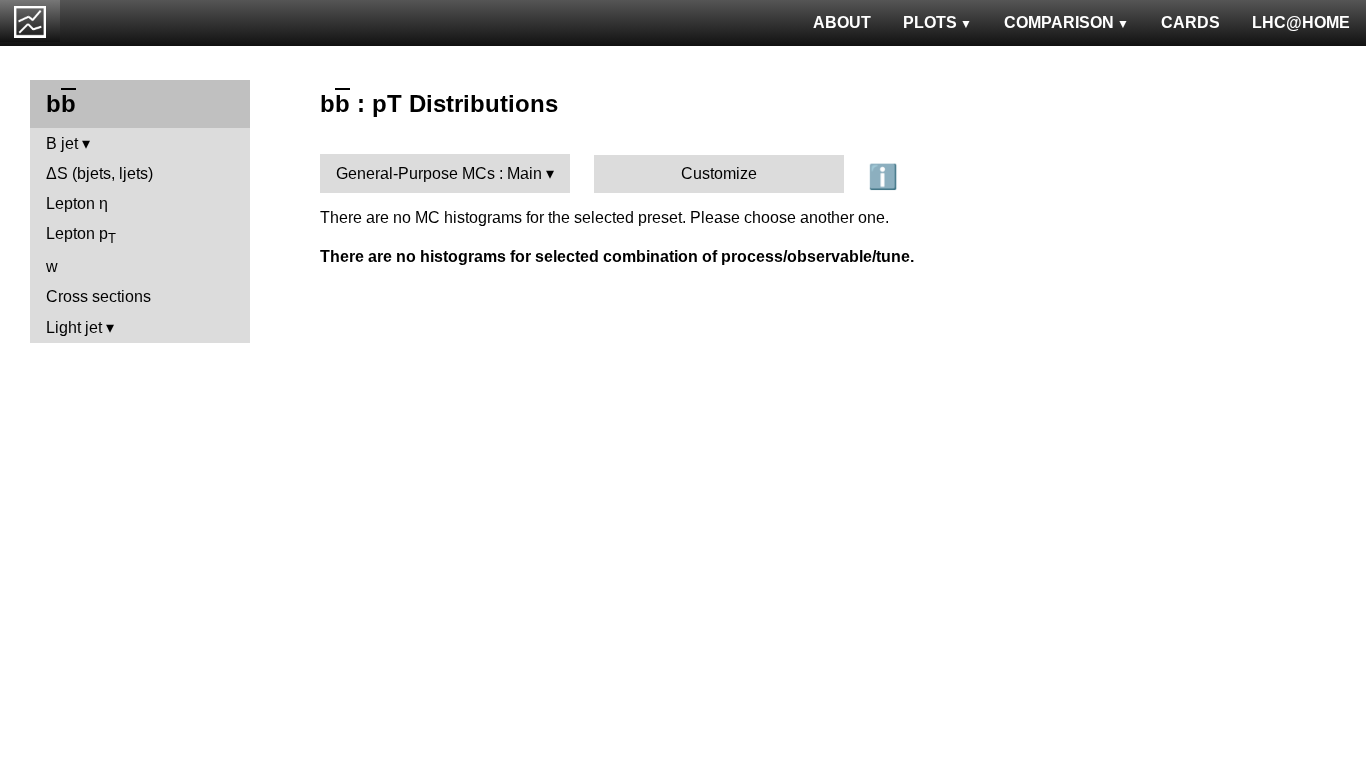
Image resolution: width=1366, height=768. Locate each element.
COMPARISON (1059, 22)
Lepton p (81, 235)
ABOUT (842, 22)
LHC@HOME (1301, 22)
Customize (719, 173)
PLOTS (930, 22)
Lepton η (77, 203)
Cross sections (98, 296)
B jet (62, 143)
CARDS (1190, 22)
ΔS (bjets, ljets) (99, 173)
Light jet (74, 327)
